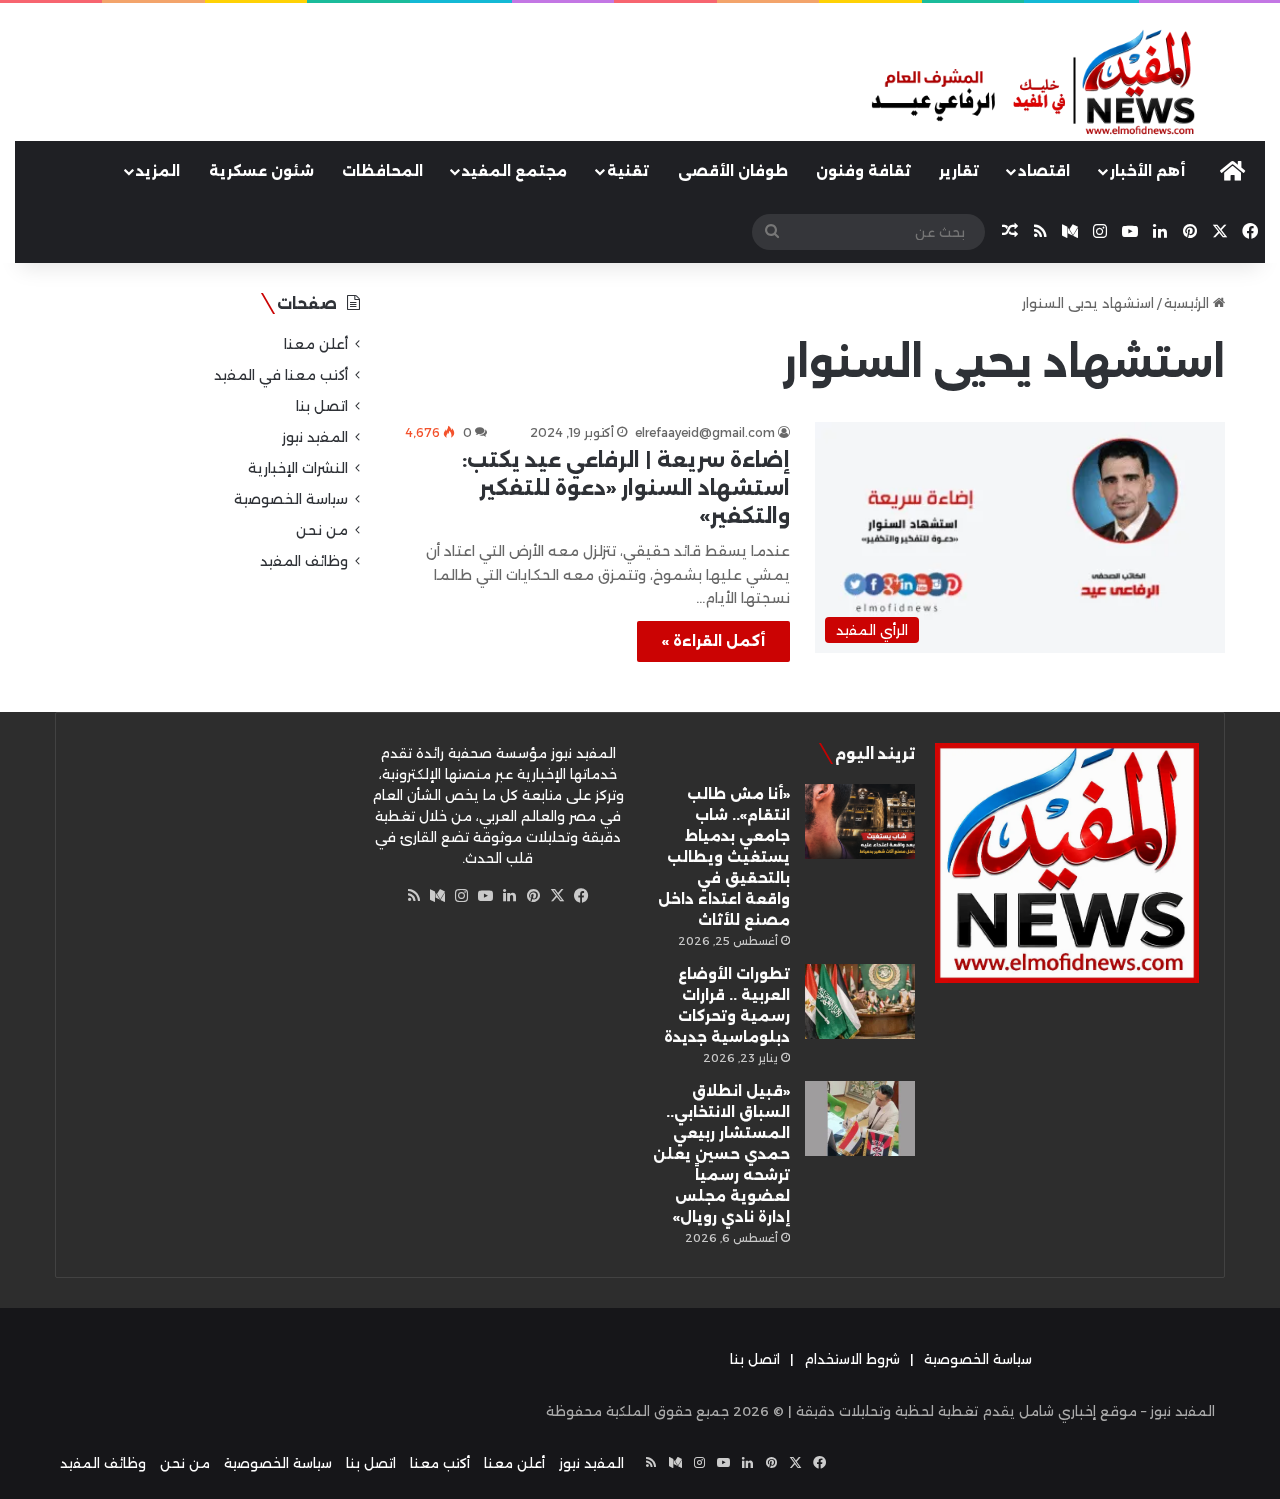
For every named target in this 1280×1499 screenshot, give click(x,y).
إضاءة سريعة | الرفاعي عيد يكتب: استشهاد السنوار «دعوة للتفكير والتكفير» (626, 488)
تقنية (628, 171)
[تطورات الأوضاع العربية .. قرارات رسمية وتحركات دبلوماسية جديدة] (860, 1001)
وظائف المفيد (304, 561)
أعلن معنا (316, 344)
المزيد (158, 171)
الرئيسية (1188, 303)
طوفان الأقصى (733, 171)
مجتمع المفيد (514, 171)
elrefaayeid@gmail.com (705, 432)
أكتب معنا (440, 1463)
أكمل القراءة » (713, 641)
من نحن (322, 530)
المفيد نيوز (315, 437)
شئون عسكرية (261, 171)
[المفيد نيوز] (1066, 84)
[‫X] (558, 896)
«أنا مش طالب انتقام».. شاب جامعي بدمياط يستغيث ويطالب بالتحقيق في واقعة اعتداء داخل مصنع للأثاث (724, 857)
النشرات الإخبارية (298, 468)
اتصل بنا (322, 406)
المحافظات (382, 171)
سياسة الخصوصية (291, 499)
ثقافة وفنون (863, 171)
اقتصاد (1044, 171)
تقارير (959, 171)
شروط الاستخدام (852, 1359)
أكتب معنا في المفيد (281, 375)
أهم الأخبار (1147, 171)
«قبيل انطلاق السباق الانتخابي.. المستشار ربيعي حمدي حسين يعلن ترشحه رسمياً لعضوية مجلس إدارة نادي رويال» (721, 1154)
